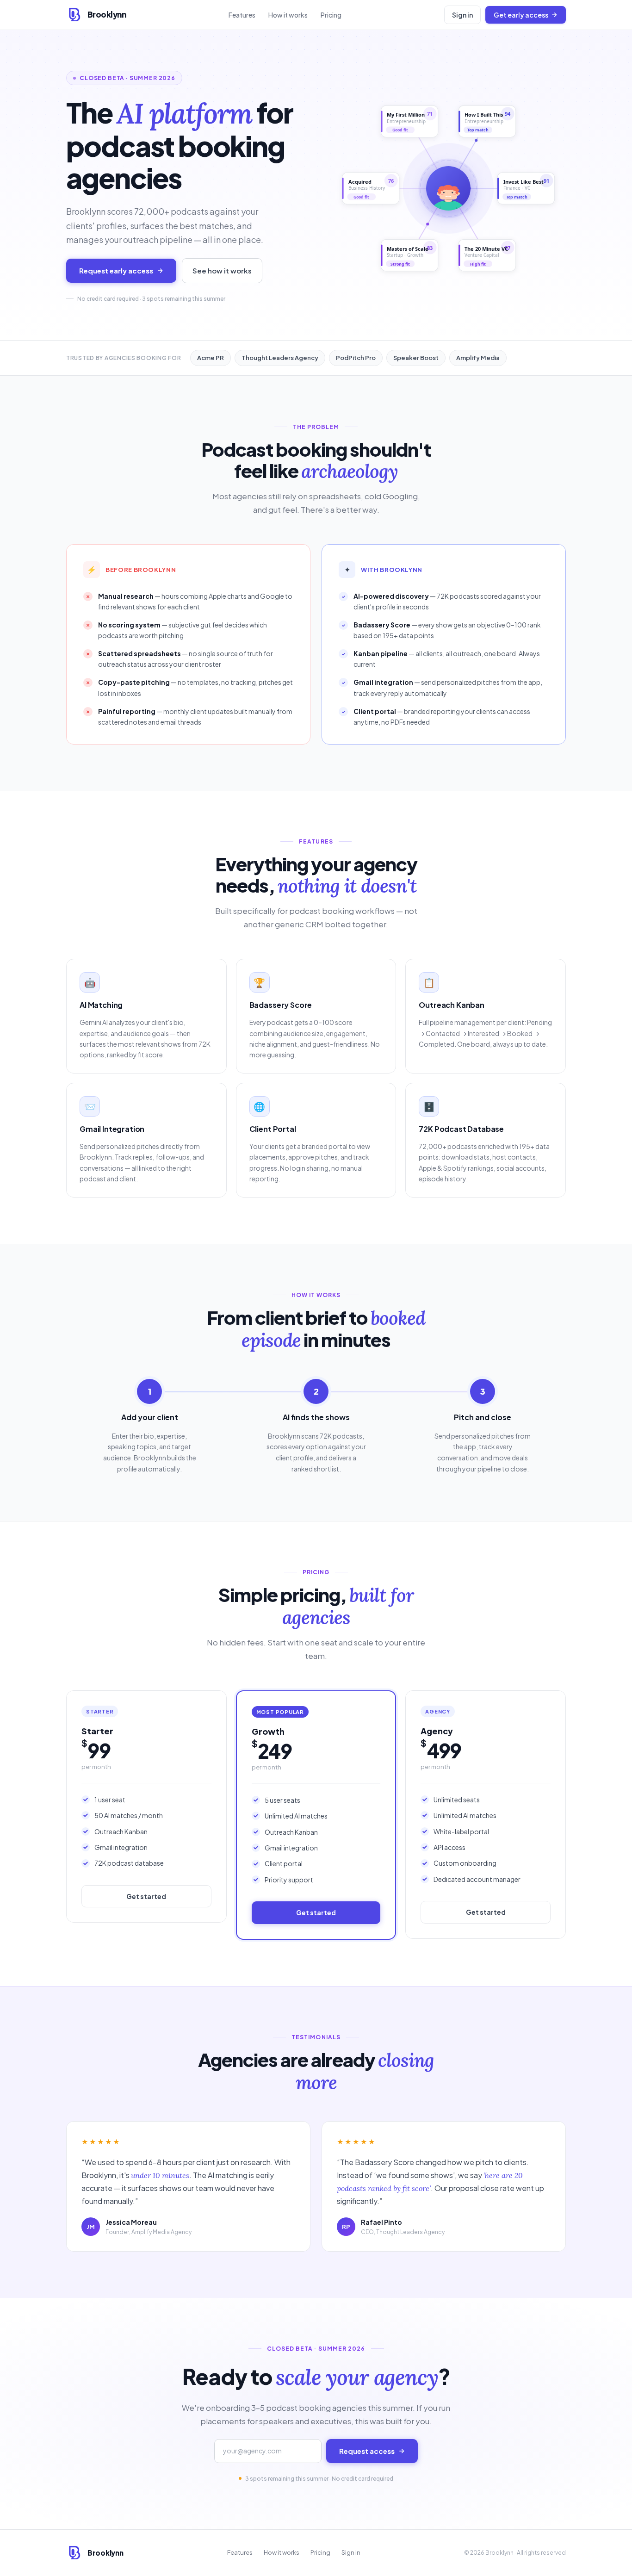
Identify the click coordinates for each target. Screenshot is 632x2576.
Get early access (521, 15)
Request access (367, 2451)
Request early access (116, 270)
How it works (288, 15)
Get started (146, 1896)
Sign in (462, 15)
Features (242, 15)
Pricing (331, 15)
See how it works (222, 270)
